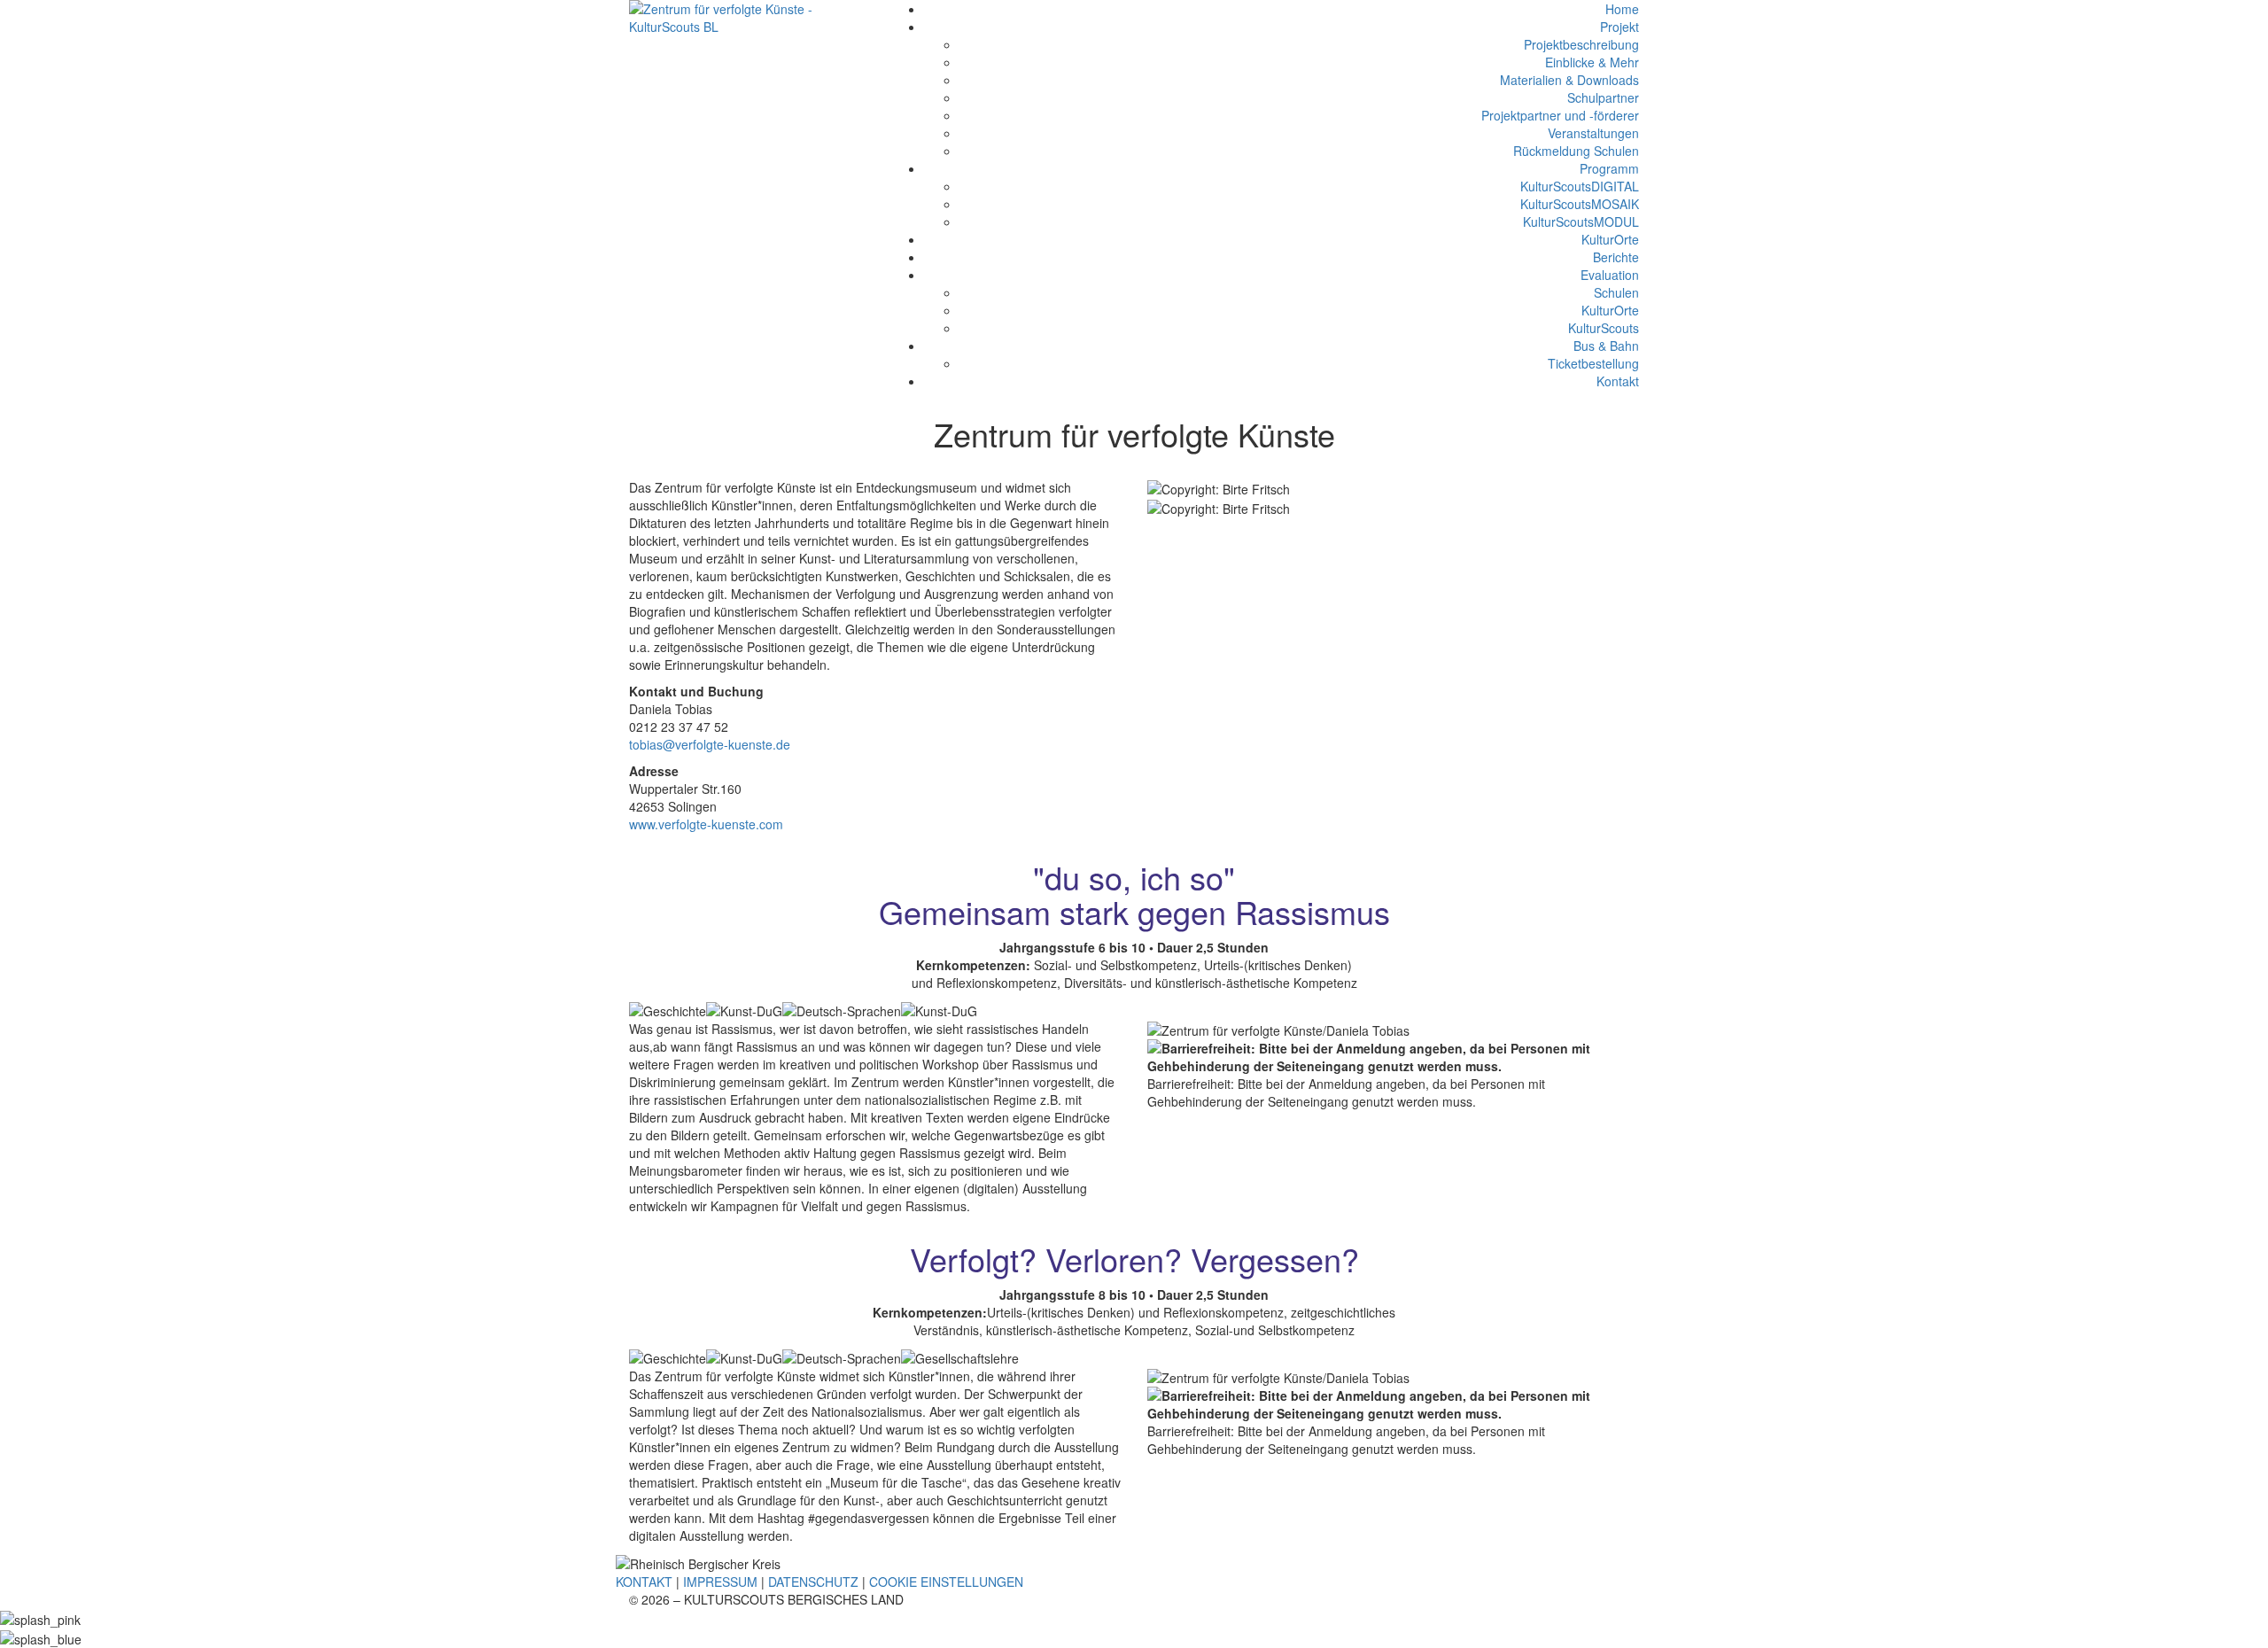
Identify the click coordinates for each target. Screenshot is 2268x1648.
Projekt (1619, 27)
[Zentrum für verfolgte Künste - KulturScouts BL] (746, 16)
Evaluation (1610, 275)
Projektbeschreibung (1581, 44)
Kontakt (1618, 381)
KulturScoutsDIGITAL (1580, 186)
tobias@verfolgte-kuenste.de (710, 744)
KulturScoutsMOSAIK (1580, 204)
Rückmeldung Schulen (1576, 151)
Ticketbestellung (1593, 363)
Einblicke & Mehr (1592, 62)
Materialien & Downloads (1569, 80)
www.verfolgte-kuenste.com (706, 824)
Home (1622, 9)
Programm (1609, 168)
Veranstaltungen (1593, 133)
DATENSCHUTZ (813, 1582)
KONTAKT (644, 1582)
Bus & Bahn (1606, 346)
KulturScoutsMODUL (1581, 222)
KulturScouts (1604, 328)
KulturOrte (1610, 239)
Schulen (1616, 292)
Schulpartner (1603, 97)
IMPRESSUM (720, 1582)
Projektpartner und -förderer (1560, 115)
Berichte (1616, 257)
